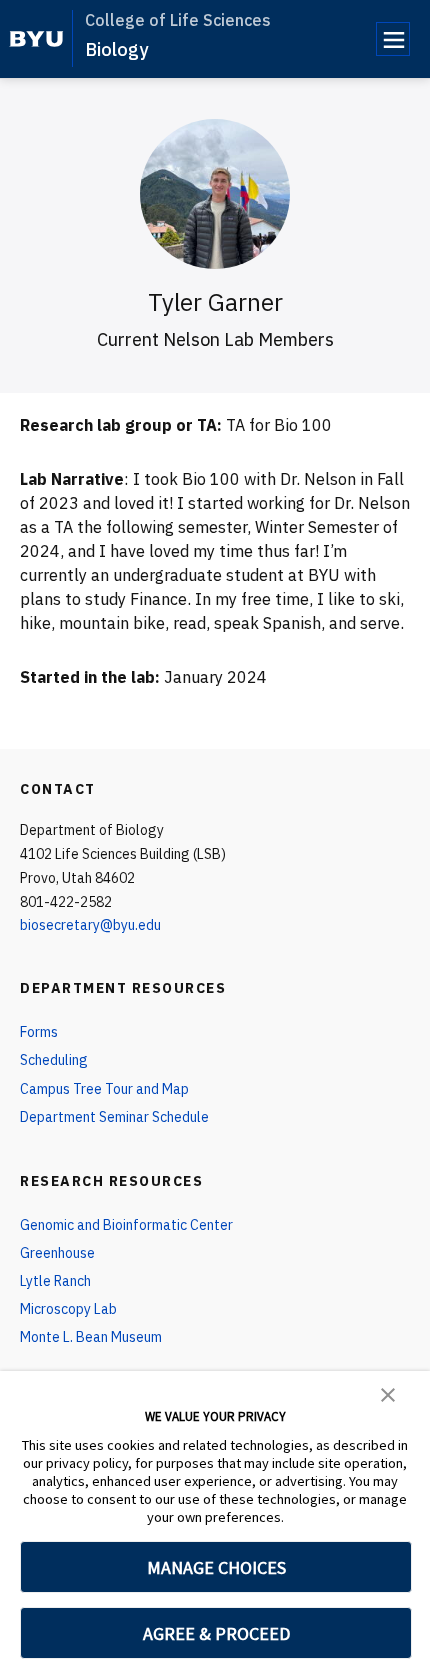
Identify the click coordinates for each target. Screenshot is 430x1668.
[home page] (36, 39)
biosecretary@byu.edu (90, 925)
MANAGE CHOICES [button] (216, 1567)
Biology (116, 49)
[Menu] (393, 39)
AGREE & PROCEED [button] (216, 1633)
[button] (388, 1393)
